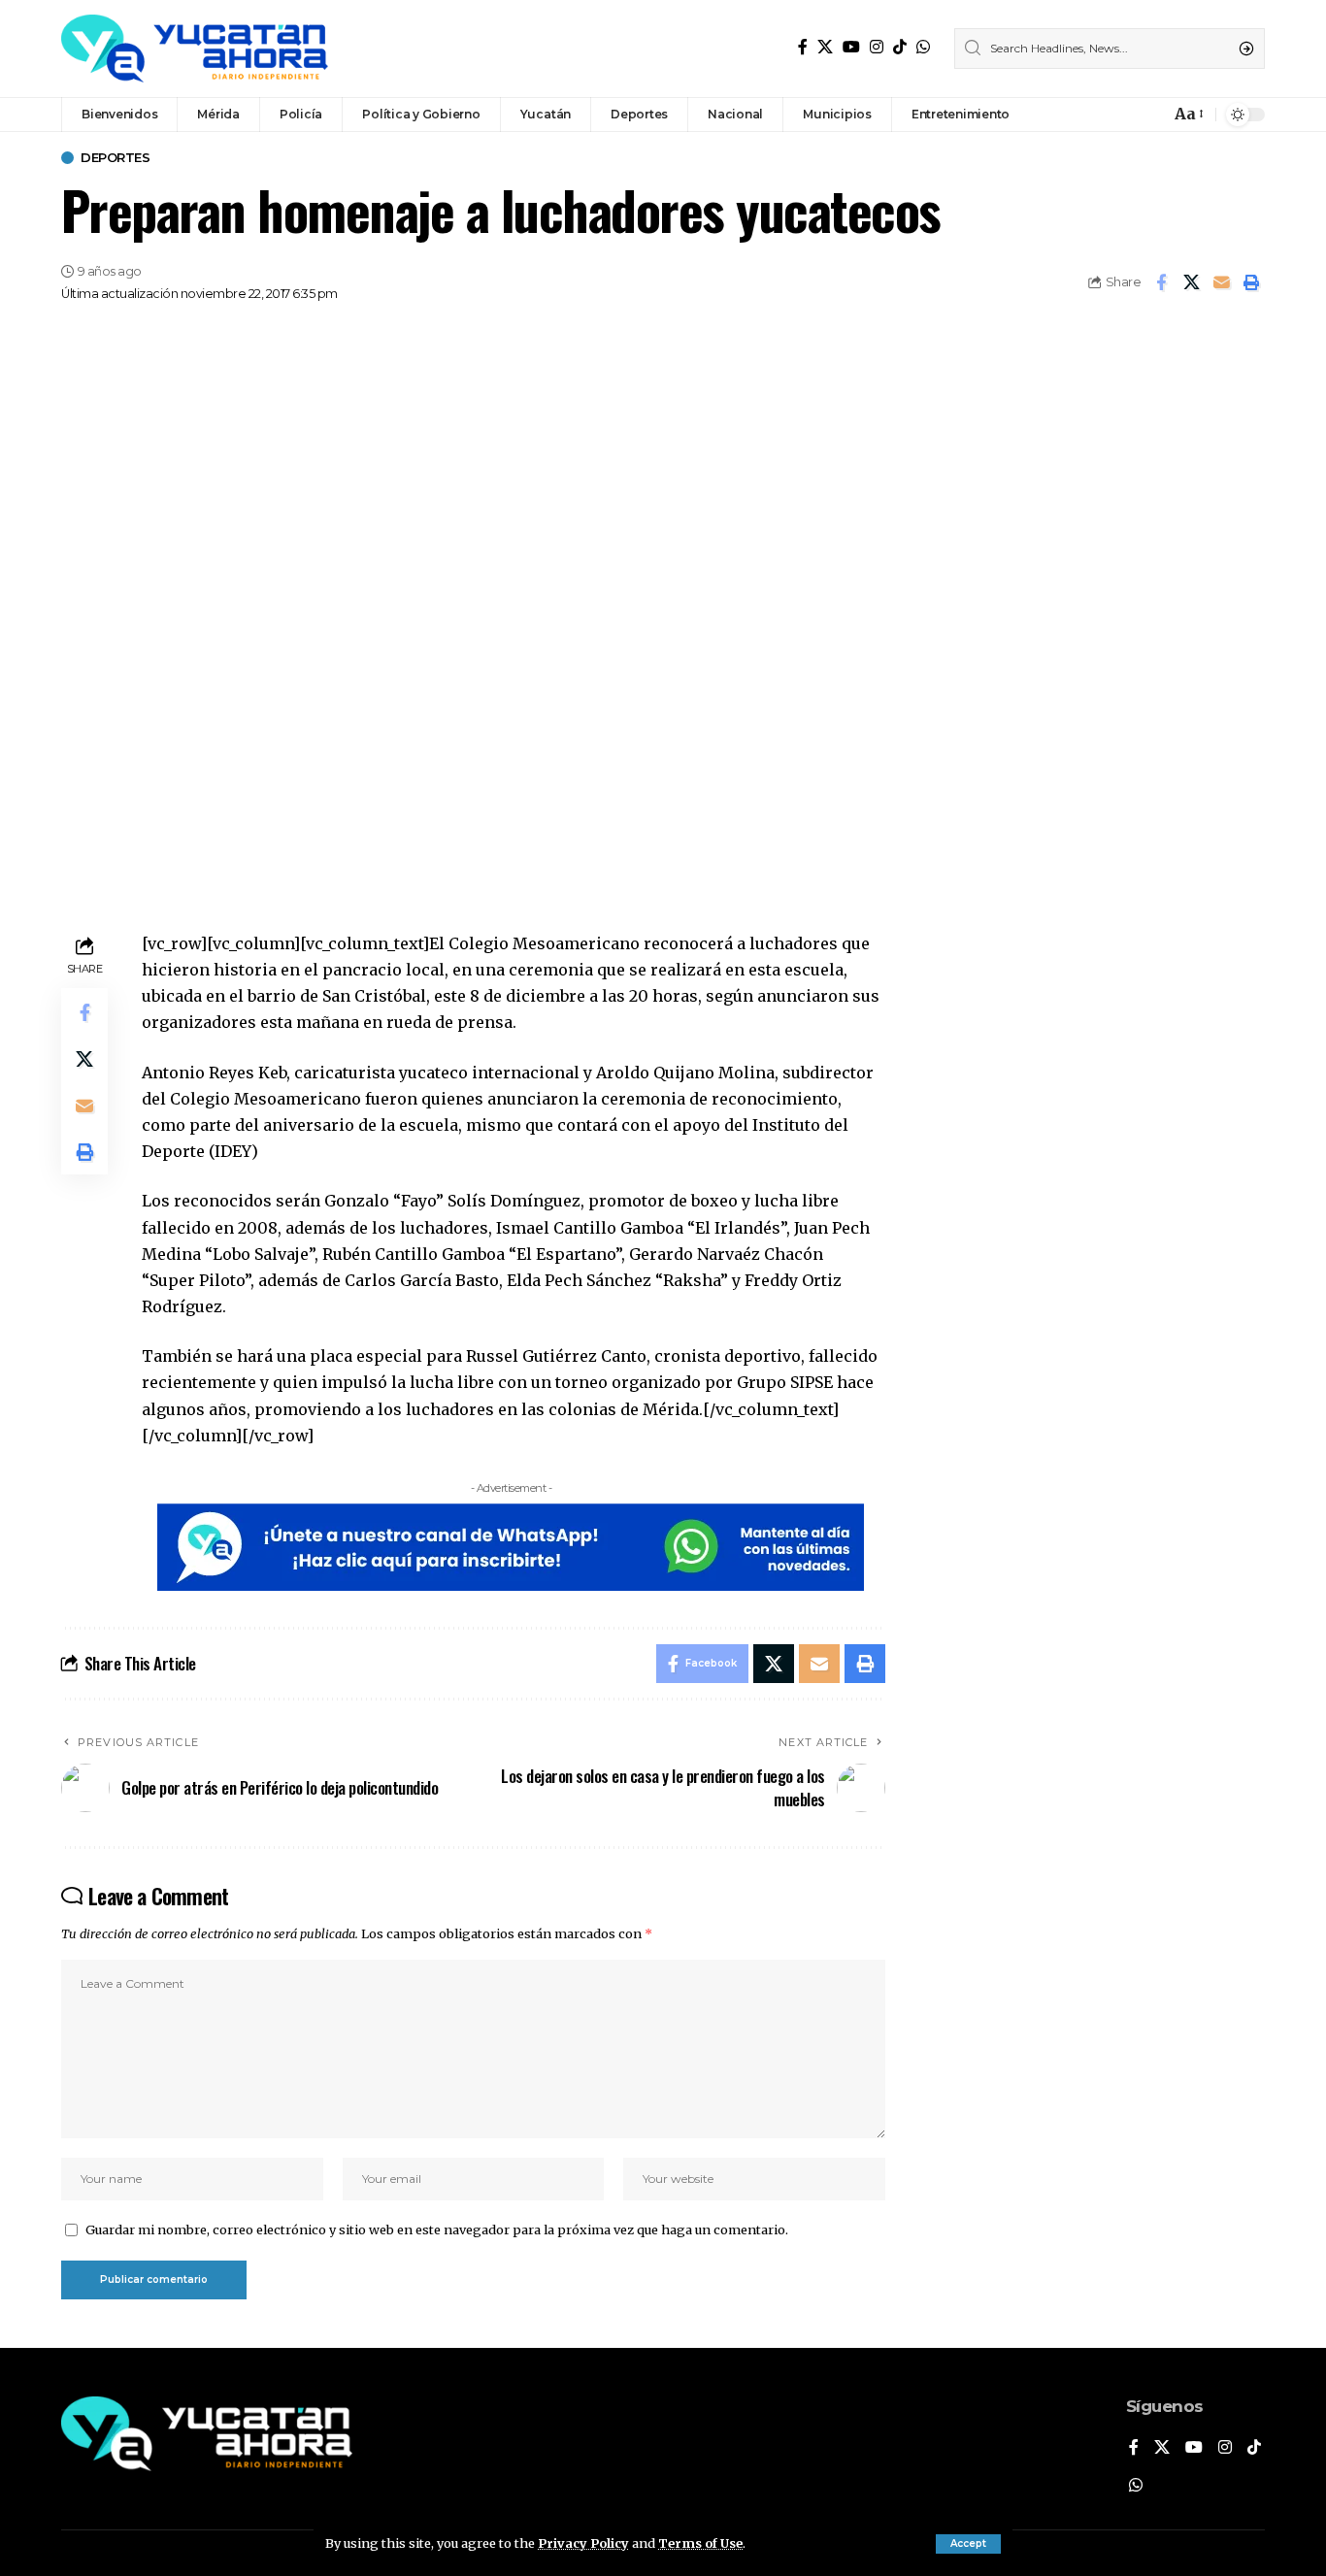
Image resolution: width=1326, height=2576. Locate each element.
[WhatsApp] (923, 47)
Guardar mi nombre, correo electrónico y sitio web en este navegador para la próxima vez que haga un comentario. (437, 2229)
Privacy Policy (583, 2543)
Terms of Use (700, 2543)
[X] (825, 47)
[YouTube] (851, 47)
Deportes (115, 158)
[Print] (1251, 282)
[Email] (1221, 282)
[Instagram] (877, 47)
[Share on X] (1191, 282)
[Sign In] (1113, 115)
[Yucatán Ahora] (195, 49)
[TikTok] (900, 47)
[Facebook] (803, 47)
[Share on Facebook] (1161, 282)
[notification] (1150, 115)
